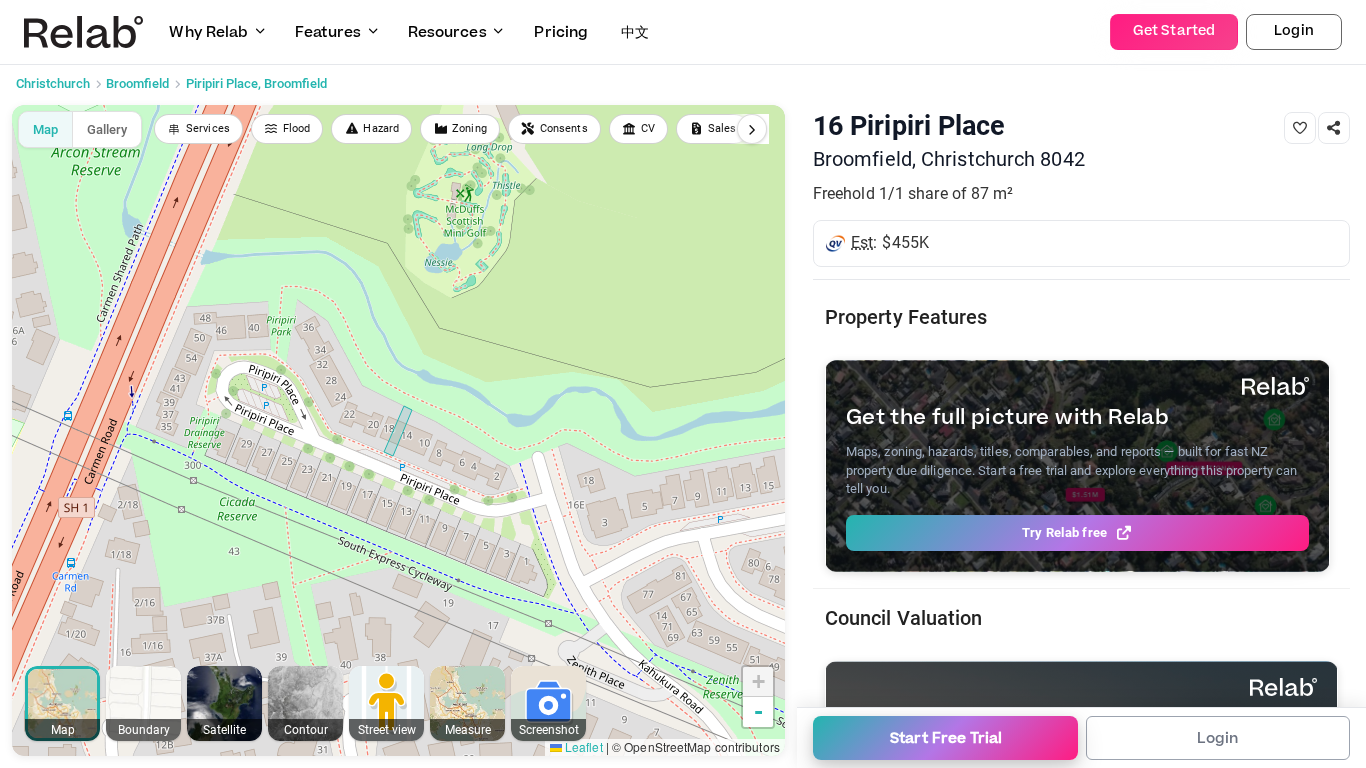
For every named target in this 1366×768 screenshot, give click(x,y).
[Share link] (1334, 128)
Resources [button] (447, 32)
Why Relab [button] (208, 32)
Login (1294, 31)
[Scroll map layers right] (752, 129)
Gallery (107, 129)
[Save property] (1300, 128)
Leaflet (582, 746)
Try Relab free (1065, 532)
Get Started (1174, 31)
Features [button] (328, 32)
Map (45, 129)
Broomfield (137, 83)
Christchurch (53, 83)
